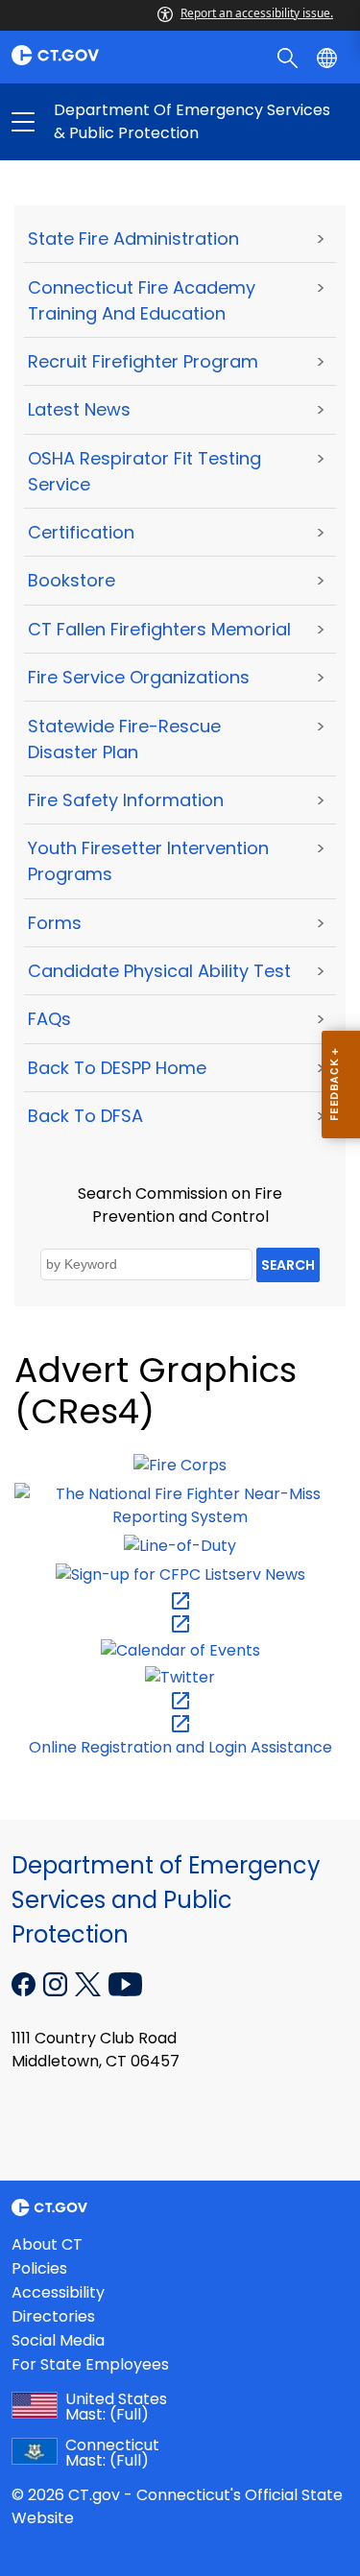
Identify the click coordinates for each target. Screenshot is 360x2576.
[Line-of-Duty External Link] (180, 1546)
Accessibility (58, 2292)
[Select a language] (329, 57)
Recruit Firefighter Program (143, 361)
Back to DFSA (85, 1116)
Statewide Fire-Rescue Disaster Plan (124, 739)
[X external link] (90, 1983)
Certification (81, 532)
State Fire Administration (133, 239)
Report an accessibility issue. (257, 13)
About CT (47, 2244)
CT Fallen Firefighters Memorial (159, 629)
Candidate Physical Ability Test (159, 971)
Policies (39, 2268)
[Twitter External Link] (180, 1676)
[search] (289, 57)
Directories (53, 2316)
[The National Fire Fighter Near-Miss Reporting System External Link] (180, 1505)
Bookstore (72, 580)
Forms (55, 923)
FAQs (49, 1019)
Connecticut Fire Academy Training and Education (142, 300)
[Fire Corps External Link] (180, 1465)
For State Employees (90, 2364)
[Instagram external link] (57, 1983)
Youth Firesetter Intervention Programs (148, 861)
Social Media (58, 2340)
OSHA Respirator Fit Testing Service (144, 471)
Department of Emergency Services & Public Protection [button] (102, 122)
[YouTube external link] (125, 1983)
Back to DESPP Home (117, 1068)
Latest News (79, 409)
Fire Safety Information (126, 800)
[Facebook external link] (25, 1983)
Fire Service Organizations (139, 677)
